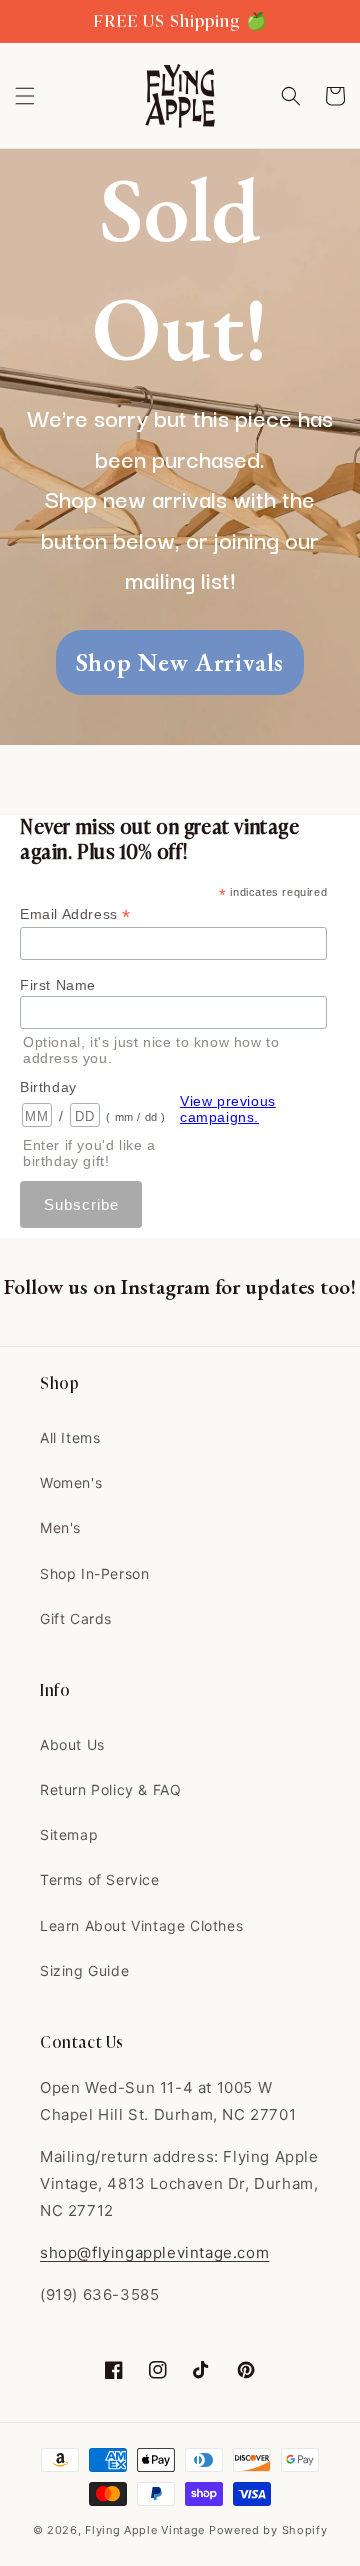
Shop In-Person (94, 1573)
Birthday (48, 1087)
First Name (58, 985)
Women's (71, 1482)
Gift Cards (76, 1618)
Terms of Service (100, 1879)
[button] (25, 96)
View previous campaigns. (228, 1109)
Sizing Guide (84, 1970)
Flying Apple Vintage (145, 2530)
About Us (72, 1744)
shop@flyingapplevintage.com (154, 2252)
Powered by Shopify (268, 2530)
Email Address (75, 914)
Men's (60, 1527)
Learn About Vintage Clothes (141, 1925)
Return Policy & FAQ (110, 1789)
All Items (70, 1437)
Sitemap (69, 1834)
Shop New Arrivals (180, 662)
